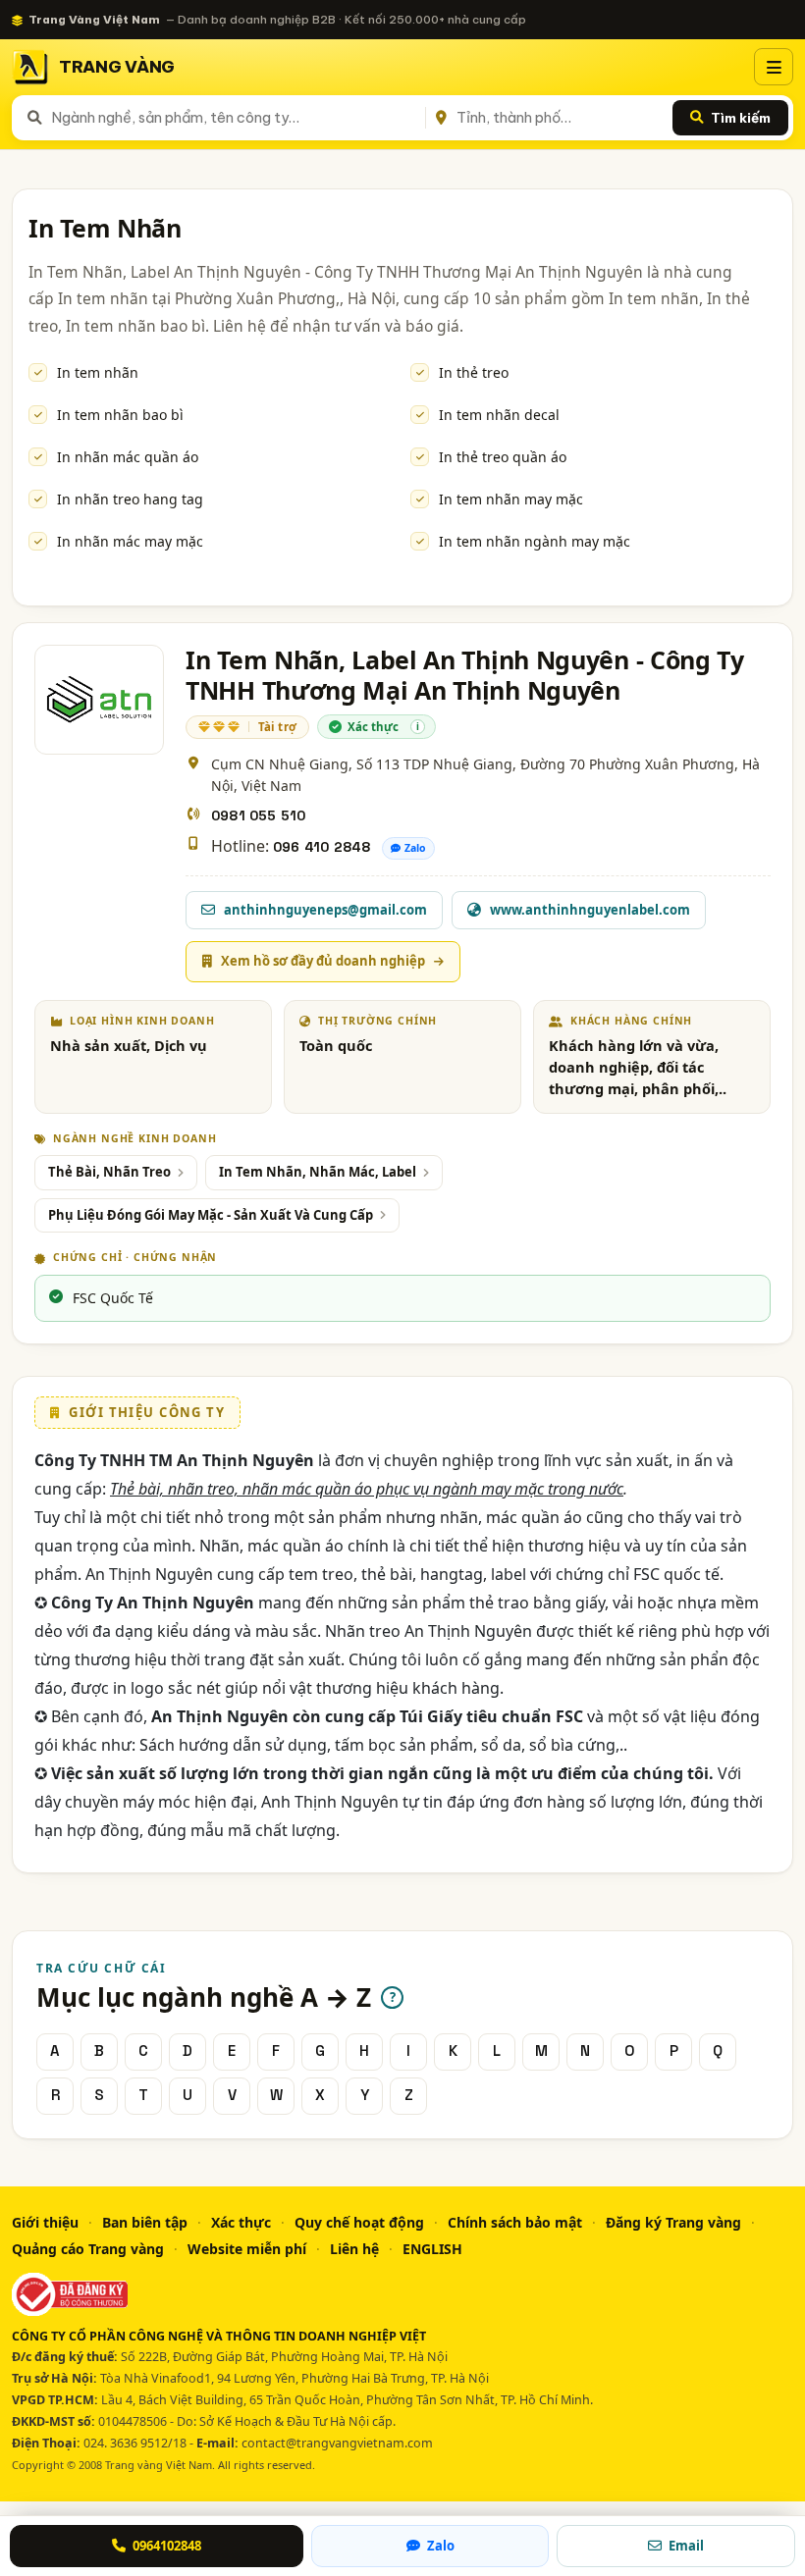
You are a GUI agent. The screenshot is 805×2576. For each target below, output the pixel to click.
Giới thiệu (45, 2222)
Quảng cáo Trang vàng (88, 2249)
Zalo (415, 848)
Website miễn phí (247, 2249)
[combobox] (235, 118)
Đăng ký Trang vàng (673, 2222)
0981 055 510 (258, 815)
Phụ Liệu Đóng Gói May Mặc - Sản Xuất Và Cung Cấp (211, 1215)
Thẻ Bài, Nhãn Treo (109, 1172)
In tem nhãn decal (499, 415)
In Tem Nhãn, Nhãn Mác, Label (318, 1172)
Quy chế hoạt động (359, 2222)
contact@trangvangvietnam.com (337, 2443)
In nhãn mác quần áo (128, 457)
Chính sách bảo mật (515, 2222)
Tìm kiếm (741, 118)
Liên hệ (354, 2249)
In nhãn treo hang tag (130, 499)
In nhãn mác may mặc (130, 541)
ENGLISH (432, 2249)
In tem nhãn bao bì (120, 415)
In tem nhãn (98, 372)
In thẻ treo (474, 372)
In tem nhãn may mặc (511, 499)
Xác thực (241, 2222)
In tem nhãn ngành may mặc (535, 541)
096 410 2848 (322, 847)
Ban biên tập (145, 2222)
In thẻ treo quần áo (503, 457)
